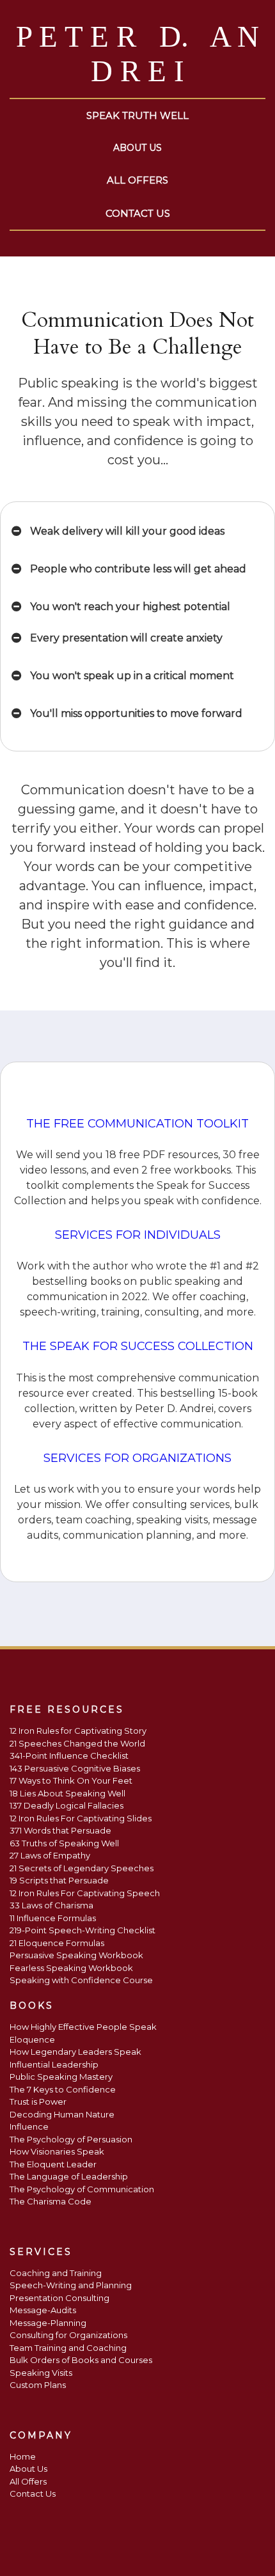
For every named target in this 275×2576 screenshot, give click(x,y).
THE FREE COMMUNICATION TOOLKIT (137, 1124)
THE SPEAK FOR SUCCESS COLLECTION (138, 1346)
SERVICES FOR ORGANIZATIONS (137, 1458)
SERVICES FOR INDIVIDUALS (138, 1235)
